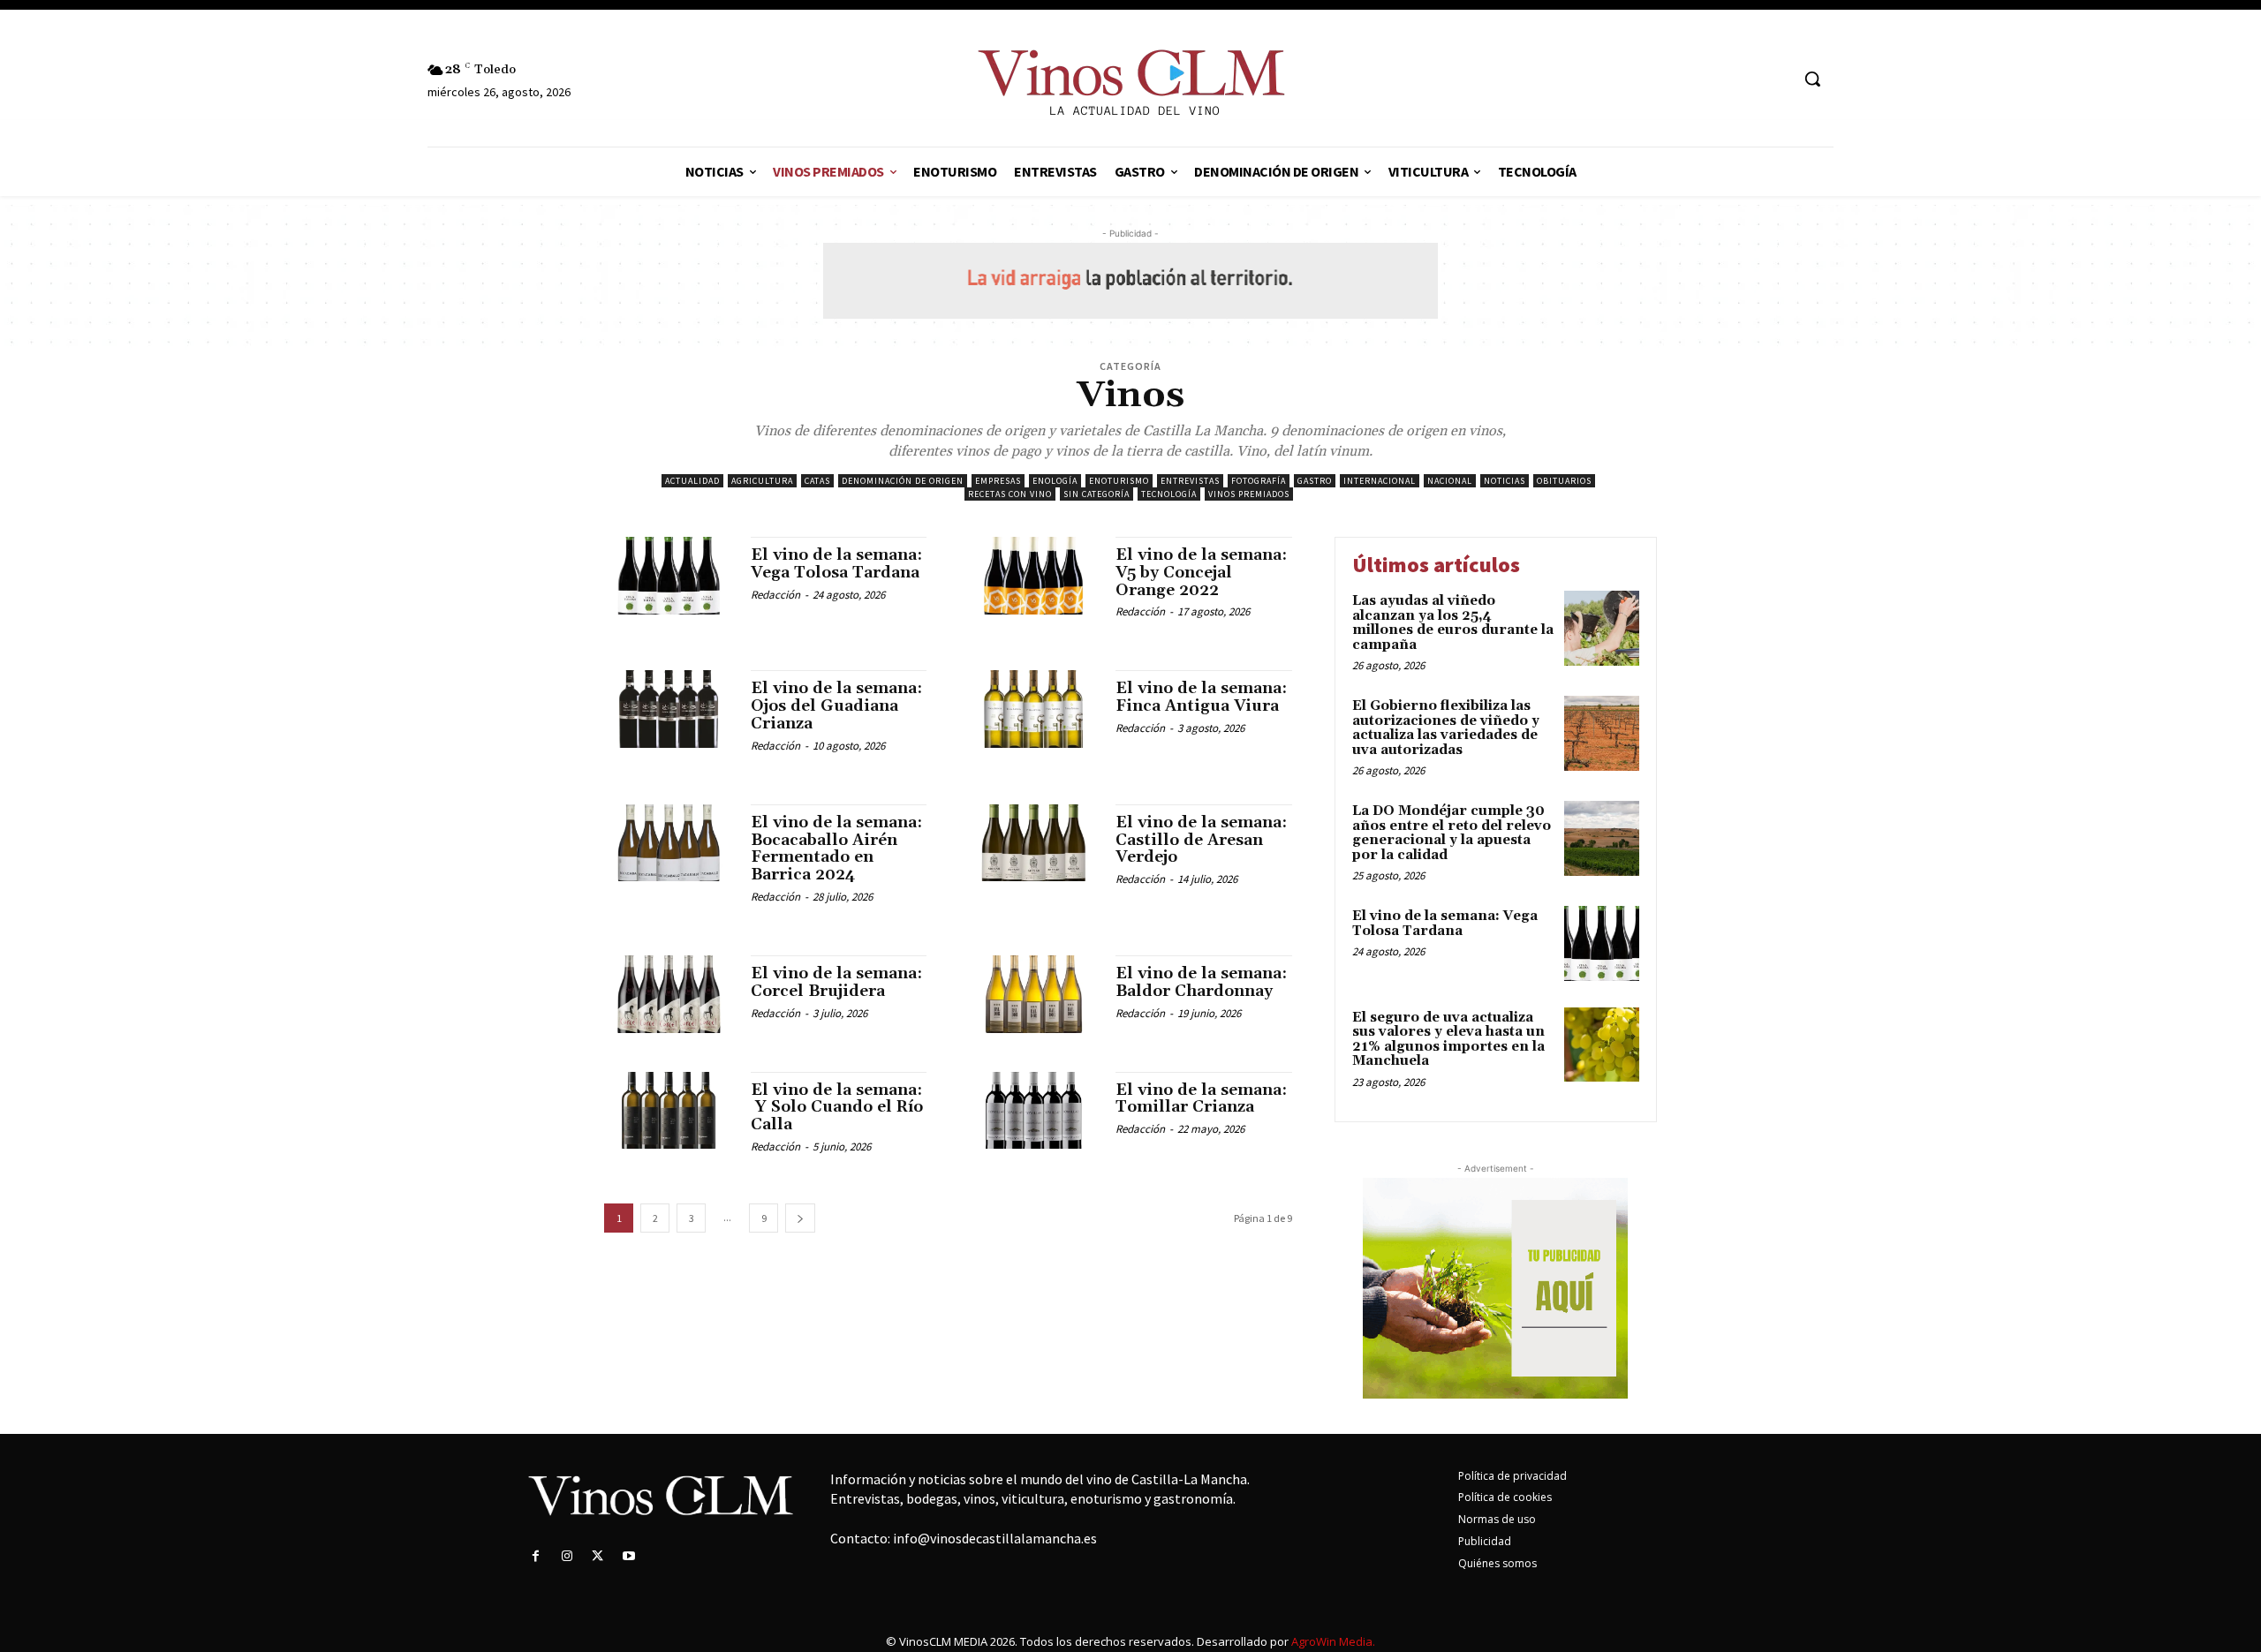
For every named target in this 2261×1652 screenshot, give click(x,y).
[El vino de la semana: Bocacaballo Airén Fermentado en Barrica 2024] (669, 843)
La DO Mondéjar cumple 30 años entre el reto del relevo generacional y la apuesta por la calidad (1452, 833)
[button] (1812, 79)
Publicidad (1485, 1541)
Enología (1055, 481)
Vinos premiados (1249, 494)
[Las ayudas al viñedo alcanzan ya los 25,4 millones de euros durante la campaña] (1602, 628)
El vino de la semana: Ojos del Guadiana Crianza (836, 706)
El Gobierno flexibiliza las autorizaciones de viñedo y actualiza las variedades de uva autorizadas (1446, 728)
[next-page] (800, 1218)
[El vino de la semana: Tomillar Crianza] (1033, 1111)
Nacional (1450, 481)
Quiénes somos (1497, 1563)
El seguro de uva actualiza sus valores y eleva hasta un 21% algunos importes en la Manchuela (1448, 1040)
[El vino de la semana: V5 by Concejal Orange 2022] (1033, 576)
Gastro (1315, 481)
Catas (817, 481)
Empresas (998, 481)
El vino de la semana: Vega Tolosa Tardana (836, 564)
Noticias (1505, 481)
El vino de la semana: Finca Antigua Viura (1201, 697)
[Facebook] (536, 1556)
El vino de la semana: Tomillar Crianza (1201, 1099)
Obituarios (1564, 481)
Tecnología (1169, 494)
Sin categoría (1096, 494)
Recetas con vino (1010, 494)
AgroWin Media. (1333, 1641)
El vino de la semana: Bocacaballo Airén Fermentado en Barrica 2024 (836, 849)
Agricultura (762, 481)
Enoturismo (1119, 481)
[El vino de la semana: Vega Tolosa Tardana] (669, 576)
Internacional (1380, 481)
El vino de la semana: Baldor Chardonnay (1201, 982)
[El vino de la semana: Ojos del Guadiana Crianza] (669, 709)
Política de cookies (1505, 1497)
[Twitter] (597, 1556)
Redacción (775, 595)
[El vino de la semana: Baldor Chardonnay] (1033, 994)
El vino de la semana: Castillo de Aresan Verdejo (1201, 840)
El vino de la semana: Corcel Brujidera (836, 982)
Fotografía (1259, 481)
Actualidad (692, 481)
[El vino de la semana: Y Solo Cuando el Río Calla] (669, 1111)
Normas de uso (1497, 1519)
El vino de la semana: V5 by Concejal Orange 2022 (1201, 573)
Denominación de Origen (903, 481)
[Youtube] (629, 1556)
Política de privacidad (1512, 1476)
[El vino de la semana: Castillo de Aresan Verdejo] (1033, 843)
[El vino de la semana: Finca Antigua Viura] (1033, 709)
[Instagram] (567, 1556)
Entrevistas (1190, 481)
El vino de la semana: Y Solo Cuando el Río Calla (837, 1108)
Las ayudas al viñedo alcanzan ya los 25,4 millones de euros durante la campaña (1453, 623)
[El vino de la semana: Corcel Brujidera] (669, 994)
